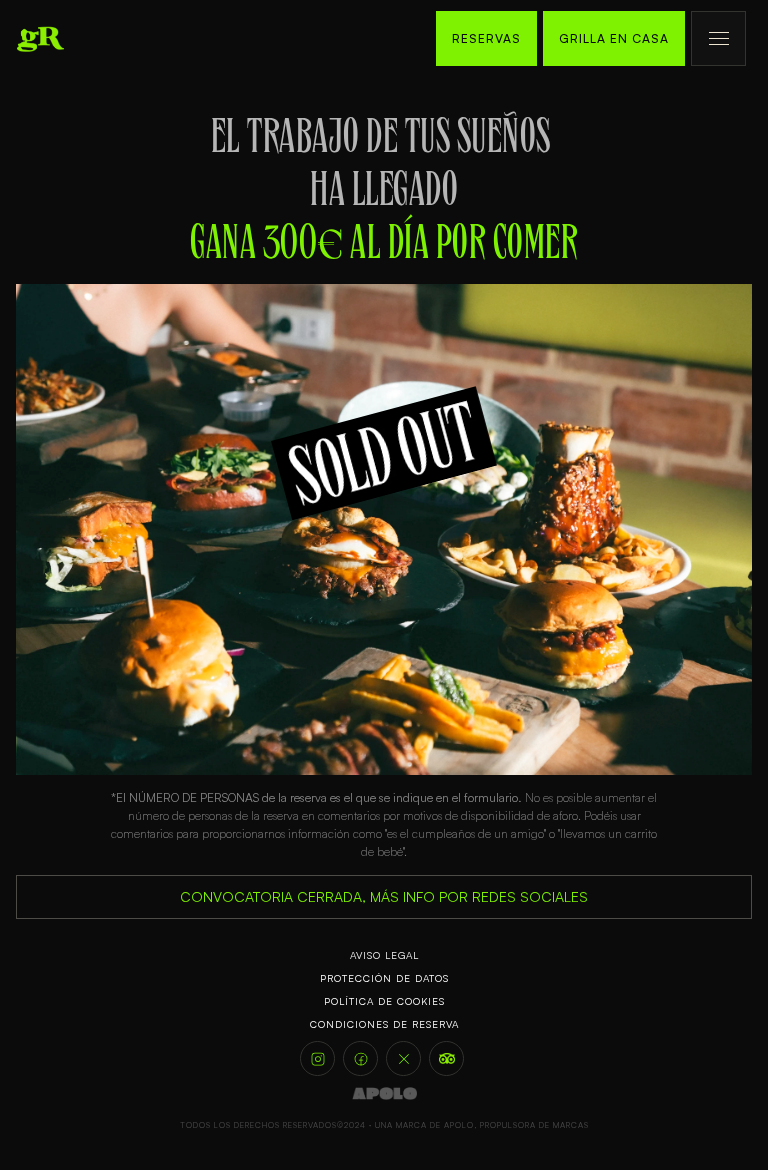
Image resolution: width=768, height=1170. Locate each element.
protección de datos (384, 978)
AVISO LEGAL (384, 955)
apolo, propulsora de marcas (516, 1125)
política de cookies (384, 1001)
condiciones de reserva (384, 1024)
